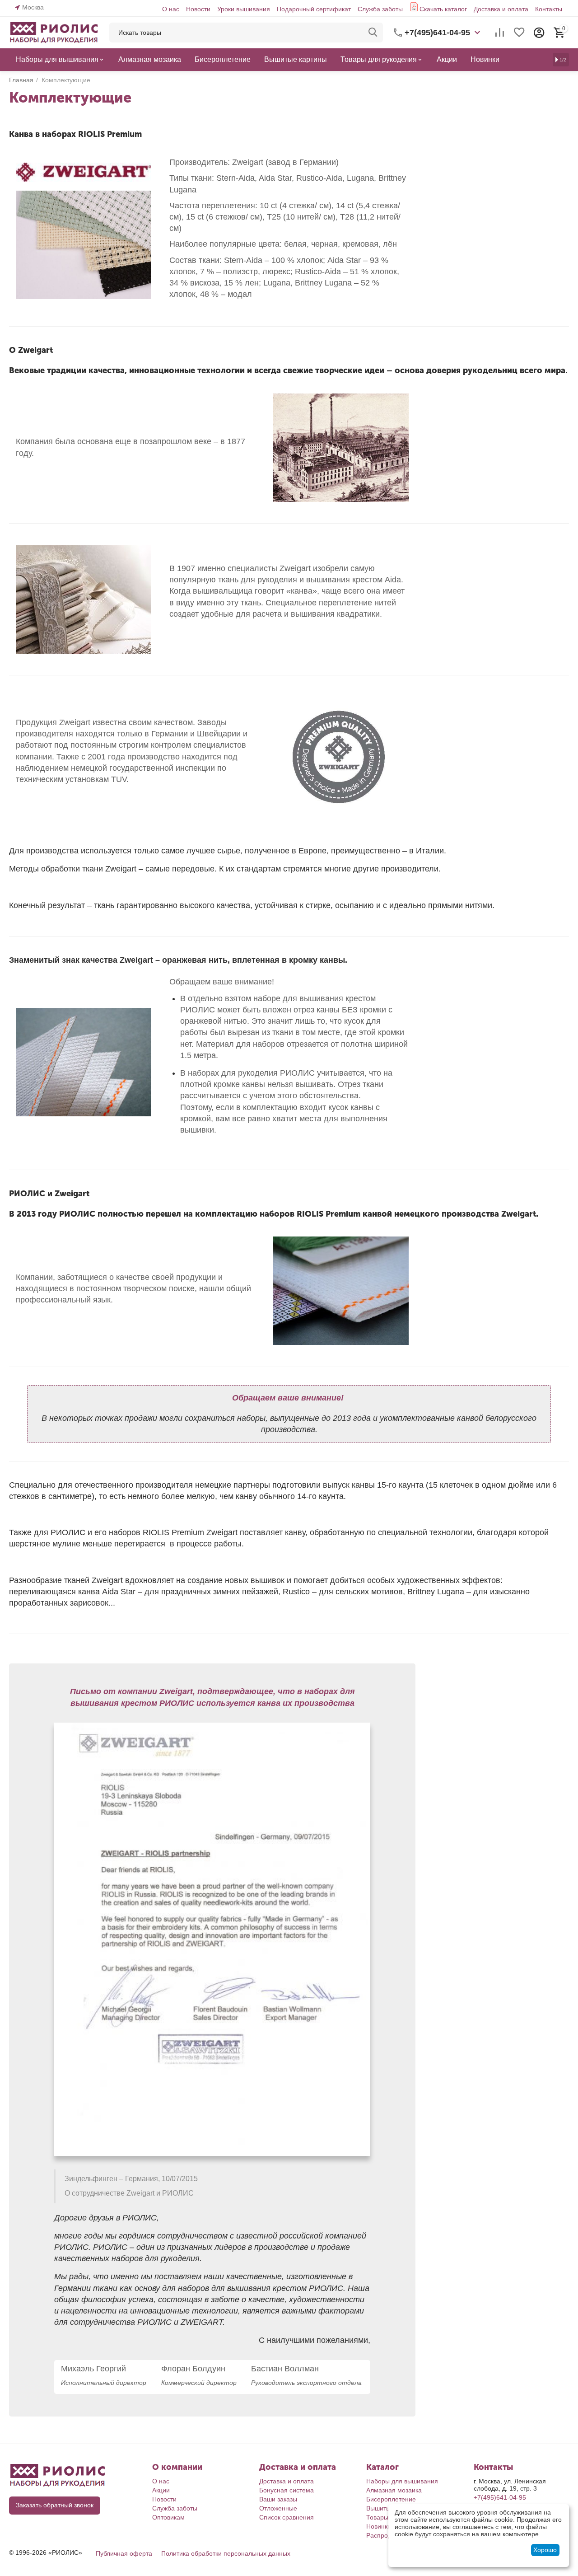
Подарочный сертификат (314, 9)
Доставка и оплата (501, 9)
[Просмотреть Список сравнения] (499, 33)
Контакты (549, 9)
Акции (161, 2490)
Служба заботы (380, 9)
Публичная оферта (124, 2553)
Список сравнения (287, 2517)
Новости (198, 9)
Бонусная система (287, 2490)
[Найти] (373, 33)
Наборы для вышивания (402, 2481)
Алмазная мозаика (394, 2490)
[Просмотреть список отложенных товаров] (519, 33)
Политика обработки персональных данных (226, 2553)
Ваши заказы (278, 2499)
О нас (171, 9)
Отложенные (278, 2508)
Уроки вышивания (244, 9)
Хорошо (545, 2550)
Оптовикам (168, 2517)
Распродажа (385, 2535)
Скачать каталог (443, 9)
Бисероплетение (391, 2499)
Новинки (379, 2526)
